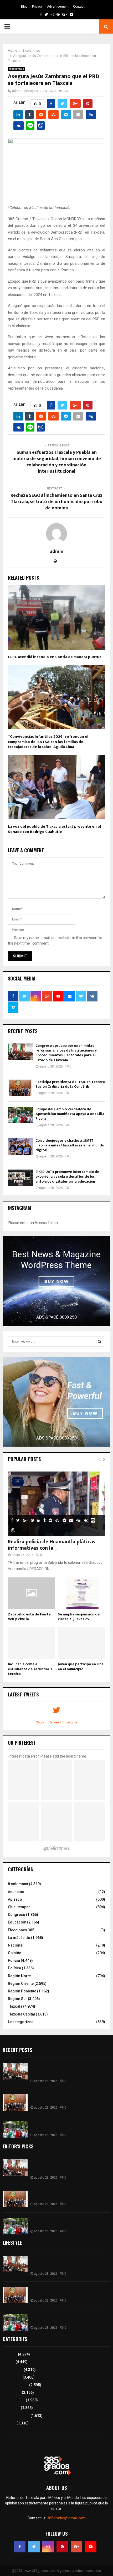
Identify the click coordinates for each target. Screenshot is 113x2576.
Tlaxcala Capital (21, 2014)
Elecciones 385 (21, 1930)
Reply (40, 1722)
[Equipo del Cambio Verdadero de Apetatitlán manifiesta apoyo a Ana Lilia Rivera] (20, 1115)
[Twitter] (34, 2547)
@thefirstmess (57, 1848)
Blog (24, 7)
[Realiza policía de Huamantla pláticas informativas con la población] (56, 1504)
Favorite (71, 1722)
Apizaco (15, 1899)
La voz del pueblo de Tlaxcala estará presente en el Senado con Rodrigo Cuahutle (54, 829)
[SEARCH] (99, 1341)
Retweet (55, 1722)
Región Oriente (21, 1984)
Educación (17, 1922)
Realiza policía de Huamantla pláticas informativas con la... (52, 1545)
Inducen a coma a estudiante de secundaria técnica (30, 1669)
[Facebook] (20, 2547)
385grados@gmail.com (66, 2518)
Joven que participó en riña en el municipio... (81, 1666)
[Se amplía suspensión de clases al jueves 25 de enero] (81, 1593)
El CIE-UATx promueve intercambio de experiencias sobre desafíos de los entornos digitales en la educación (67, 1176)
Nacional (16, 1945)
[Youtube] (91, 2547)
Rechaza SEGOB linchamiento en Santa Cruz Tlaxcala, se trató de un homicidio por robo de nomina (56, 502)
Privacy (37, 7)
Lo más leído (19, 1938)
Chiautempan (19, 1907)
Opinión (15, 1953)
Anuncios (16, 1892)
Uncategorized (21, 2022)
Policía (14, 1960)
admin (17, 91)
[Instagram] (48, 2547)
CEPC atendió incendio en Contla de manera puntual (55, 657)
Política (14, 1968)
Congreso (17, 1915)
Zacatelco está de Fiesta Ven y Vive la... (29, 1617)
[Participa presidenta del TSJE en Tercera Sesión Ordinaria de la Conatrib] (20, 1088)
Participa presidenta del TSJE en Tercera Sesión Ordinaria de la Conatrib (70, 1084)
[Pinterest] (62, 2547)
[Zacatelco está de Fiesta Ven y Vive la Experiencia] (32, 1593)
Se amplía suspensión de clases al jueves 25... (79, 1617)
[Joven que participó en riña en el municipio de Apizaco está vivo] (81, 1643)
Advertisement (58, 7)
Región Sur (17, 1999)
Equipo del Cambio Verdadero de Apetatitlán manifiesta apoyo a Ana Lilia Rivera (70, 1114)
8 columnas (17, 69)
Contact (79, 7)
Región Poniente (22, 1991)
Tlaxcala (15, 2006)
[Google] (76, 2547)
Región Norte (19, 1976)
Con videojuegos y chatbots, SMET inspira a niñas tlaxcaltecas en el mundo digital (70, 1145)
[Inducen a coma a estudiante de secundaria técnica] (32, 1643)
